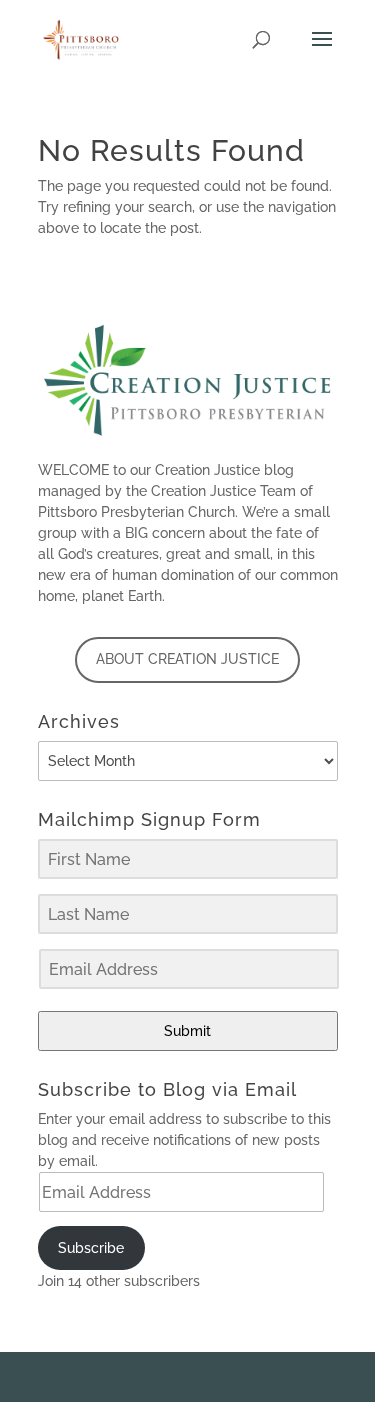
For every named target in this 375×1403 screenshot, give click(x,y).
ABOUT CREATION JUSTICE (187, 659)
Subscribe (91, 1248)
